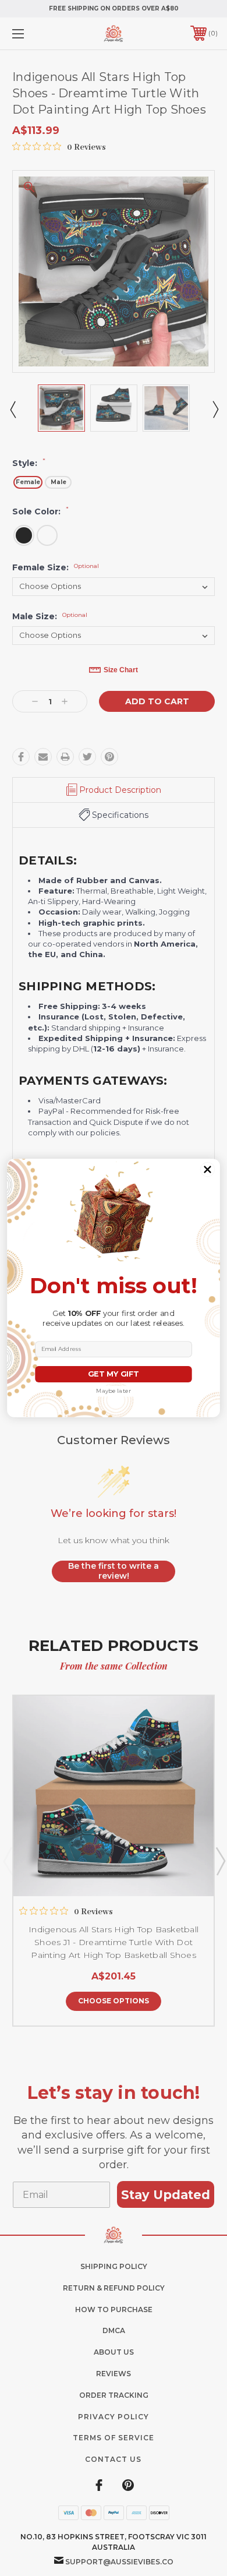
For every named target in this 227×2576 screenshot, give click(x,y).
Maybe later (114, 1391)
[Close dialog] (207, 1169)
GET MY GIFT (113, 1374)
